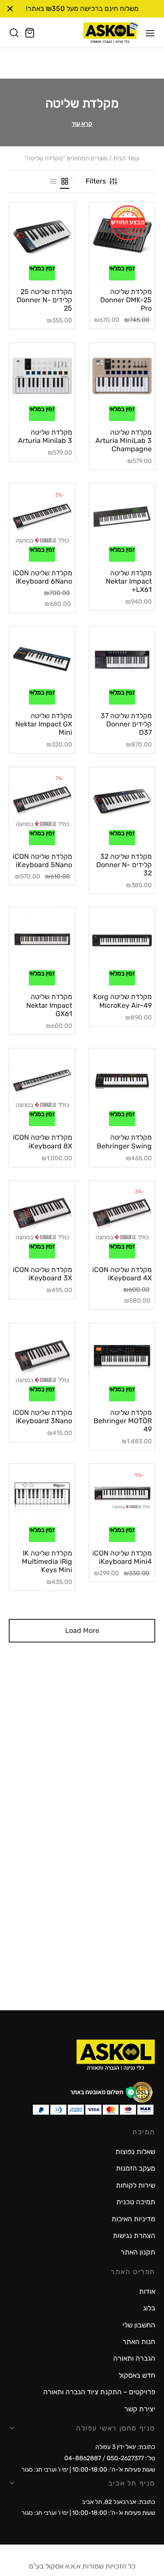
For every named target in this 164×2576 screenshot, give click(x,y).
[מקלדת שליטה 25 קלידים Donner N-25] (42, 235)
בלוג (149, 2308)
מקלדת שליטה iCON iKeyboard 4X (122, 1274)
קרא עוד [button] (82, 124)
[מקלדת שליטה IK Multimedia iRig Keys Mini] (42, 1497)
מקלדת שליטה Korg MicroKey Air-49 (122, 1001)
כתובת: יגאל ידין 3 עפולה (125, 2447)
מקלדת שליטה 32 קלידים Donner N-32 (124, 865)
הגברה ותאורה (134, 2358)
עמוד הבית (126, 159)
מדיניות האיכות (133, 2219)
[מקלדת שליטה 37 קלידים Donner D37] (122, 659)
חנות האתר (139, 2342)
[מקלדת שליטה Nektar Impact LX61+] (122, 517)
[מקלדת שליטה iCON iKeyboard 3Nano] (42, 1356)
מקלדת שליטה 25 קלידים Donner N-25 (44, 300)
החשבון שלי (139, 2325)
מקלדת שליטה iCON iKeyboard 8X (42, 1141)
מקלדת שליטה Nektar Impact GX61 (49, 1005)
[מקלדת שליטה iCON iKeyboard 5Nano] (42, 800)
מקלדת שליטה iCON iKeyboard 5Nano (42, 861)
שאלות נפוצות (135, 2152)
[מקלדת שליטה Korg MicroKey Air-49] (122, 941)
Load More (82, 1630)
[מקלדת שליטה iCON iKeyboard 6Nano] (42, 517)
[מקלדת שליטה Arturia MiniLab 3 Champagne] (122, 376)
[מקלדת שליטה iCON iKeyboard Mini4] (122, 1497)
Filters (96, 181)
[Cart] (30, 33)
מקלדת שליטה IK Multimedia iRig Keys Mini (47, 1561)
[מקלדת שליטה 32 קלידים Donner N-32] (122, 800)
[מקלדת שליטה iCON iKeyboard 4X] (122, 1214)
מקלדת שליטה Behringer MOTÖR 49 (123, 1421)
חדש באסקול (137, 2375)
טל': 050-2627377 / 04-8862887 (110, 2458)
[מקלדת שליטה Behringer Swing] (122, 1081)
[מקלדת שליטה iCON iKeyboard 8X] (42, 1081)
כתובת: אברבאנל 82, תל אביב (119, 2502)
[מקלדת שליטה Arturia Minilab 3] (42, 376)
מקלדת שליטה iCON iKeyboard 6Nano (42, 577)
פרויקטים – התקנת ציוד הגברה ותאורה (99, 2392)
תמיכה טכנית (136, 2202)
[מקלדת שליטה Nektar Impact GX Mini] (42, 659)
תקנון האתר (138, 2252)
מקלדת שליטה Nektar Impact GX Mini (44, 724)
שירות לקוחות (136, 2185)
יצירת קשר (140, 2409)
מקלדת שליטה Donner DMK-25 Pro (126, 300)
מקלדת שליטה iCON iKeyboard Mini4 (122, 1557)
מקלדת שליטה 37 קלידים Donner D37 (126, 724)
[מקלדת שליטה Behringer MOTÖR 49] (122, 1356)
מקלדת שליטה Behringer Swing (124, 1141)
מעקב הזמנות (136, 2168)
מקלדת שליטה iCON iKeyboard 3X (42, 1274)
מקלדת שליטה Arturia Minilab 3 (45, 436)
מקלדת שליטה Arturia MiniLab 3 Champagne (124, 441)
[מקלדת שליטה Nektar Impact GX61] (42, 941)
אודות (147, 2291)
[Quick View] (110, 262)
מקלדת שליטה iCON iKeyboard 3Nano (42, 1417)
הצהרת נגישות (134, 2235)
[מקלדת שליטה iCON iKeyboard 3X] (42, 1214)
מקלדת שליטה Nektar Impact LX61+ (129, 581)
